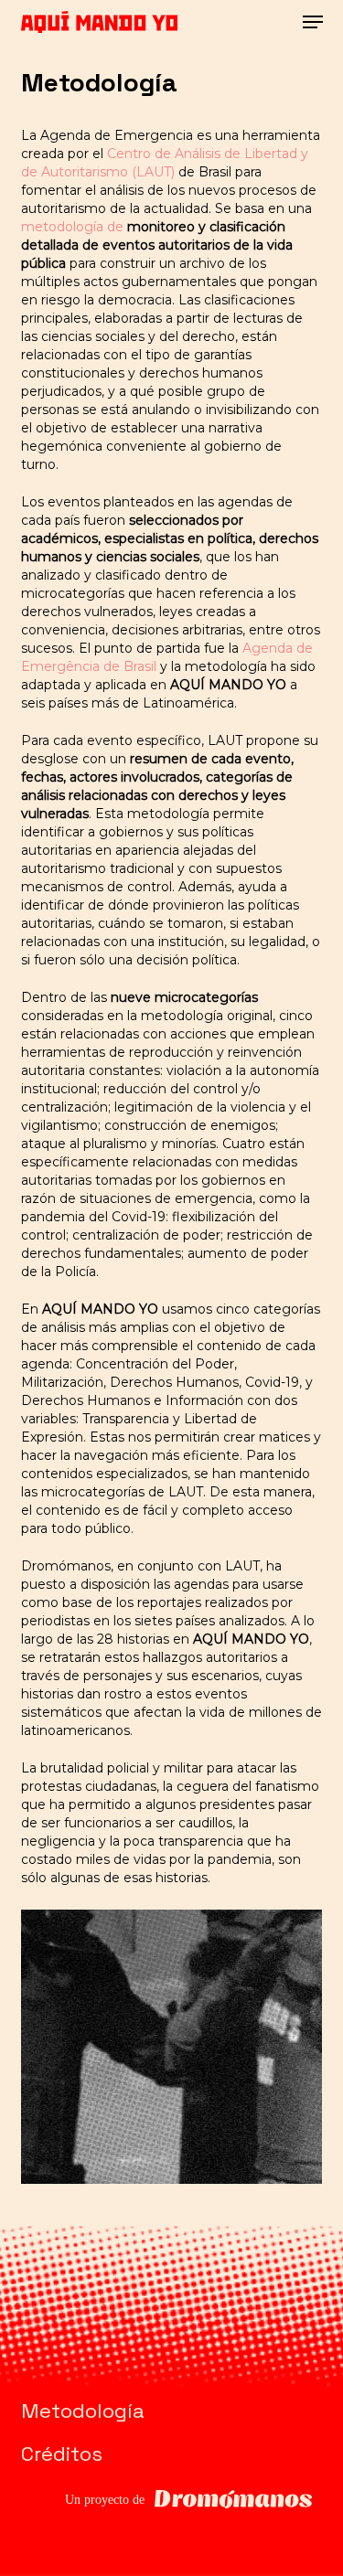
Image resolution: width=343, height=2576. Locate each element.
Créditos (62, 2454)
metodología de (74, 227)
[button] (313, 22)
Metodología (83, 2411)
